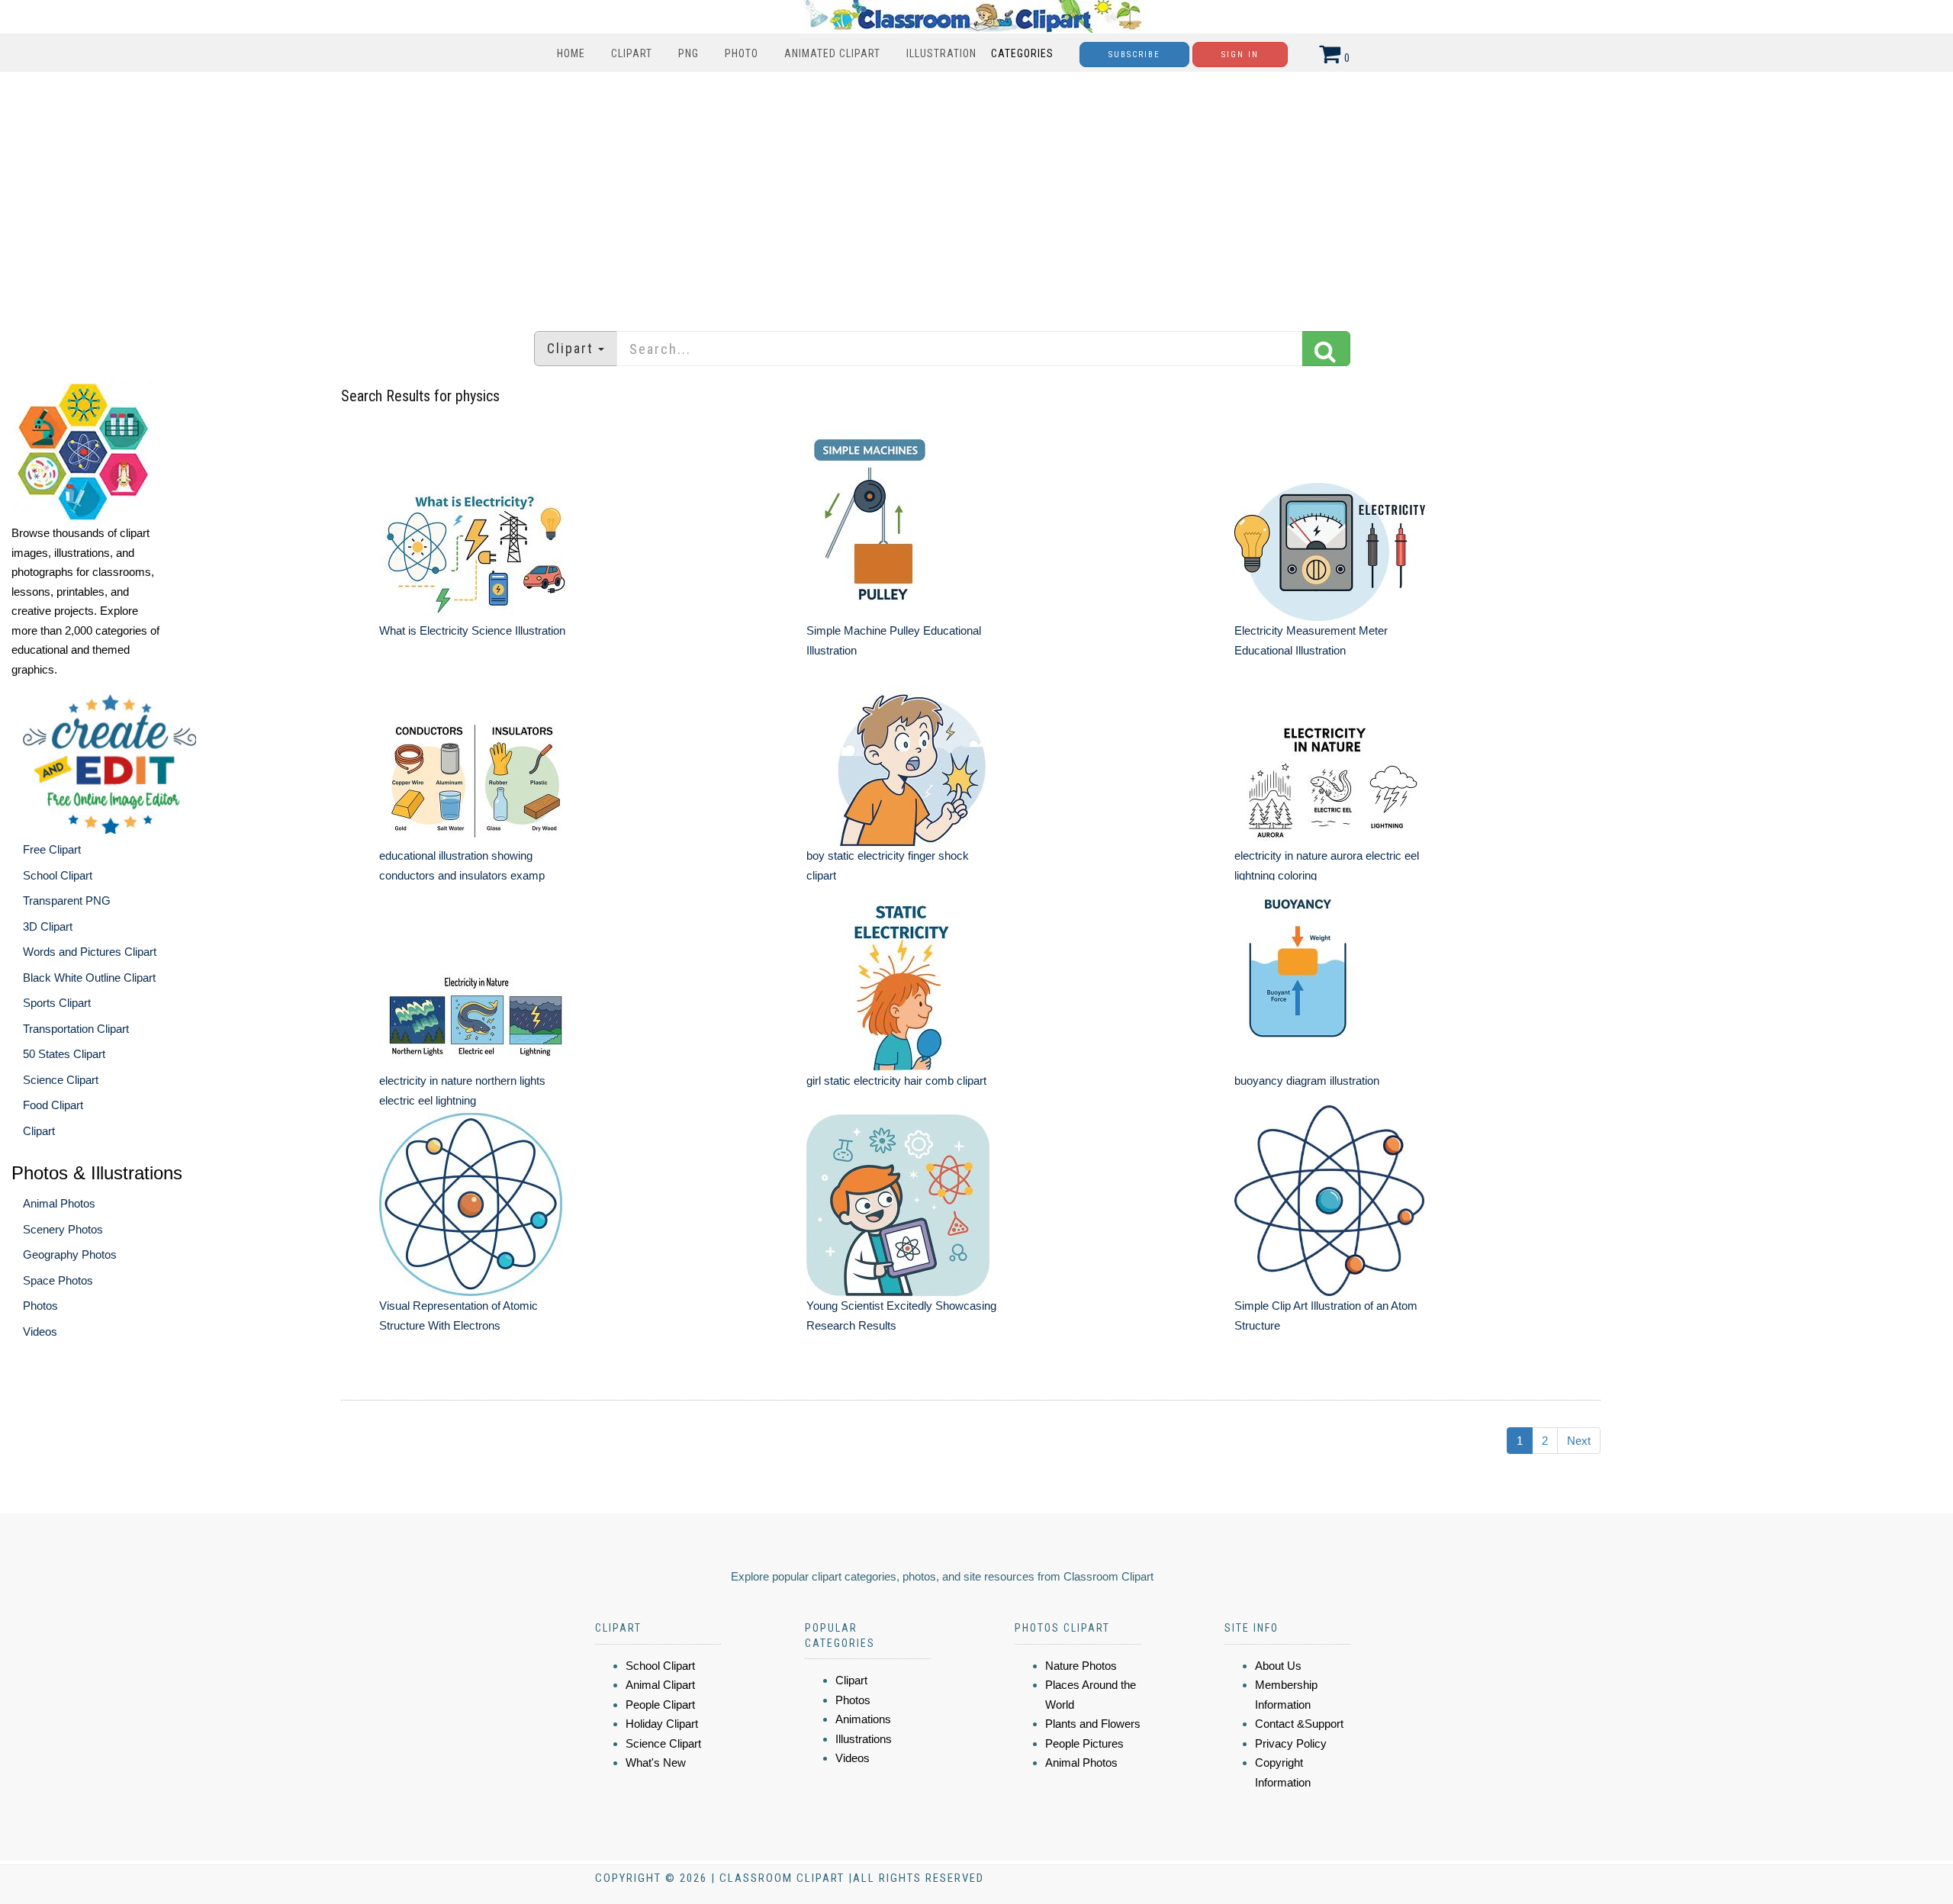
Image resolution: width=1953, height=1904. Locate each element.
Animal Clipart (660, 1685)
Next (1579, 1441)
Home (571, 53)
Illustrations (864, 1739)
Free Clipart (52, 849)
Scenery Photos (63, 1229)
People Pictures (1084, 1743)
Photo (742, 53)
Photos (40, 1306)
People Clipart (660, 1705)
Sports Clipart (57, 1003)
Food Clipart (53, 1105)
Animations (863, 1719)
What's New (656, 1762)
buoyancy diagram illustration (1307, 1081)
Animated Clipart (832, 53)
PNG (689, 53)
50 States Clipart (64, 1054)
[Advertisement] (976, 194)
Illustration (941, 53)
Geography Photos (70, 1254)
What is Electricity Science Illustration (472, 630)
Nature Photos (1081, 1666)
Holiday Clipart (662, 1724)
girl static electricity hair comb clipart (896, 1081)
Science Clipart (61, 1080)
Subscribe (1134, 55)
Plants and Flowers (1093, 1724)
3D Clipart (48, 926)
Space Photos (58, 1280)
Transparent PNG (67, 901)
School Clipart (58, 875)
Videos (40, 1332)
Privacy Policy (1291, 1743)
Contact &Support (1299, 1724)
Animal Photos (59, 1203)
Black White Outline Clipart (89, 978)
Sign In (1240, 55)
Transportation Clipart (76, 1029)
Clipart (632, 53)
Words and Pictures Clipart (90, 952)
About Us (1278, 1666)
